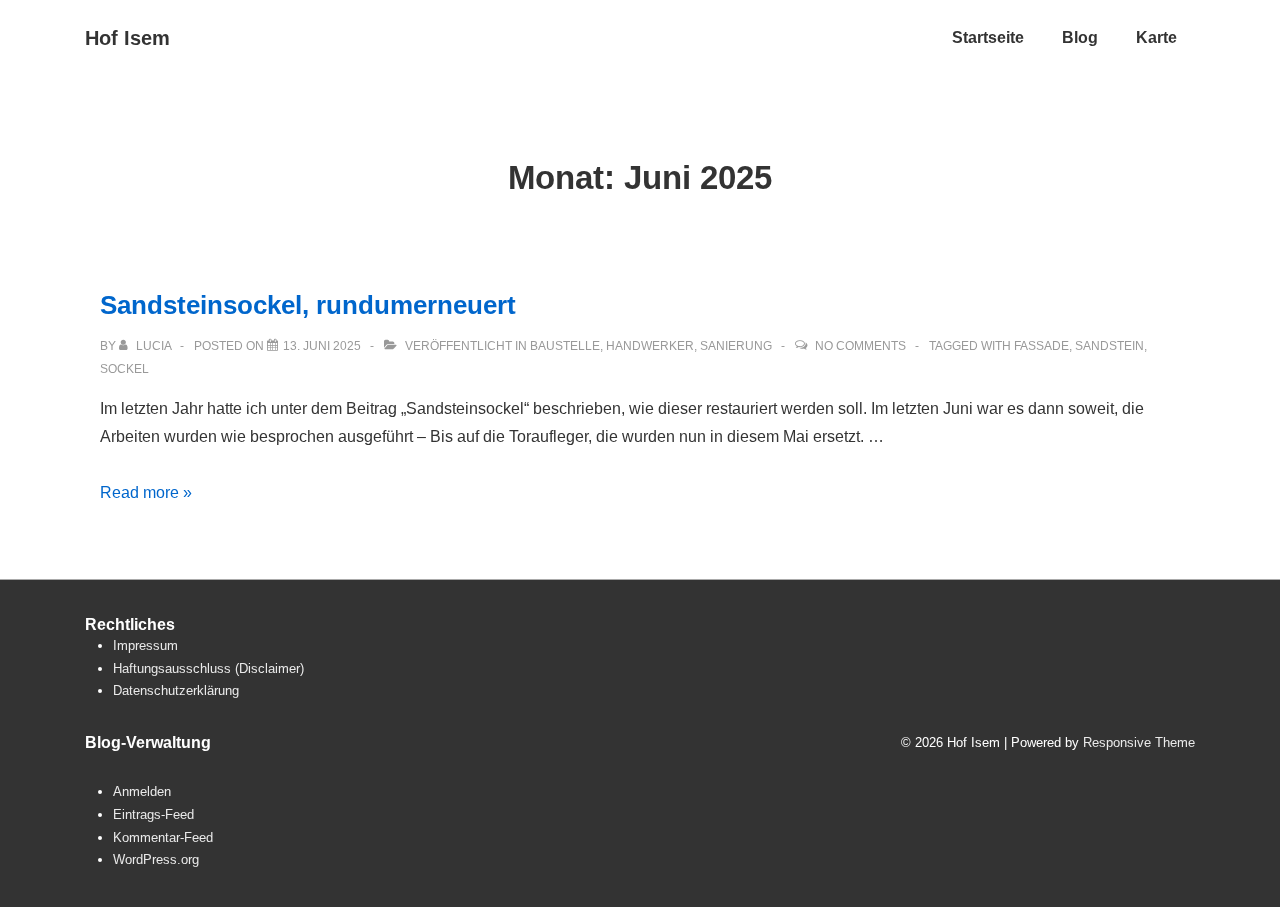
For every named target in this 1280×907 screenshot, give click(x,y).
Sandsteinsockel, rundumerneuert (308, 305)
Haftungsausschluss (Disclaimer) (208, 668)
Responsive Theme (1139, 742)
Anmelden (142, 791)
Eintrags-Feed (153, 814)
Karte (1156, 37)
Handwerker (650, 346)
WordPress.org (156, 859)
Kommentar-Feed (163, 837)
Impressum (145, 645)
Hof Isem (127, 38)
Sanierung (736, 346)
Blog (1080, 37)
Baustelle (565, 346)
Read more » (146, 492)
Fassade (1041, 346)
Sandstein (1109, 346)
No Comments (860, 346)
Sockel (124, 369)
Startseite (988, 37)
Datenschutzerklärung (176, 690)
